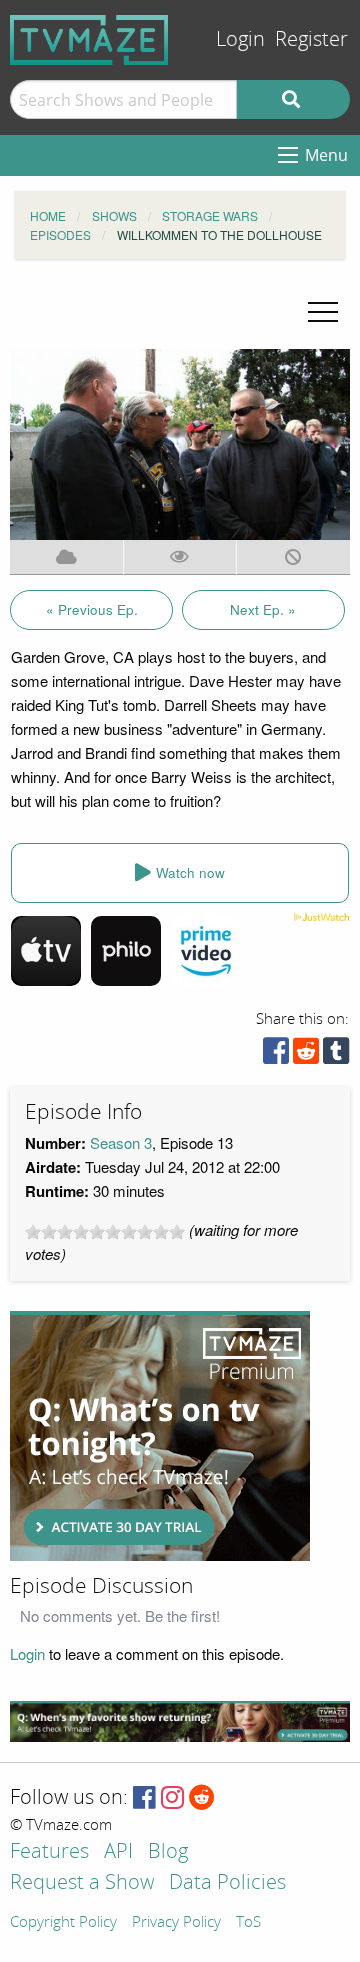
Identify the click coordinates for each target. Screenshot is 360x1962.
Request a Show (82, 1883)
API (118, 1852)
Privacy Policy (176, 1923)
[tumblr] (336, 1055)
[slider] (105, 1232)
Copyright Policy (63, 1923)
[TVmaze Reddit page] (202, 1798)
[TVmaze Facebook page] (144, 1798)
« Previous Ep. (92, 609)
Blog (168, 1852)
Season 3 (121, 1142)
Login (240, 39)
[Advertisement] (160, 1436)
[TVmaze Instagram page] (172, 1798)
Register (311, 39)
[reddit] (306, 1055)
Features (49, 1852)
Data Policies (227, 1883)
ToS (248, 1923)
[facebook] (276, 1055)
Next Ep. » (263, 609)
